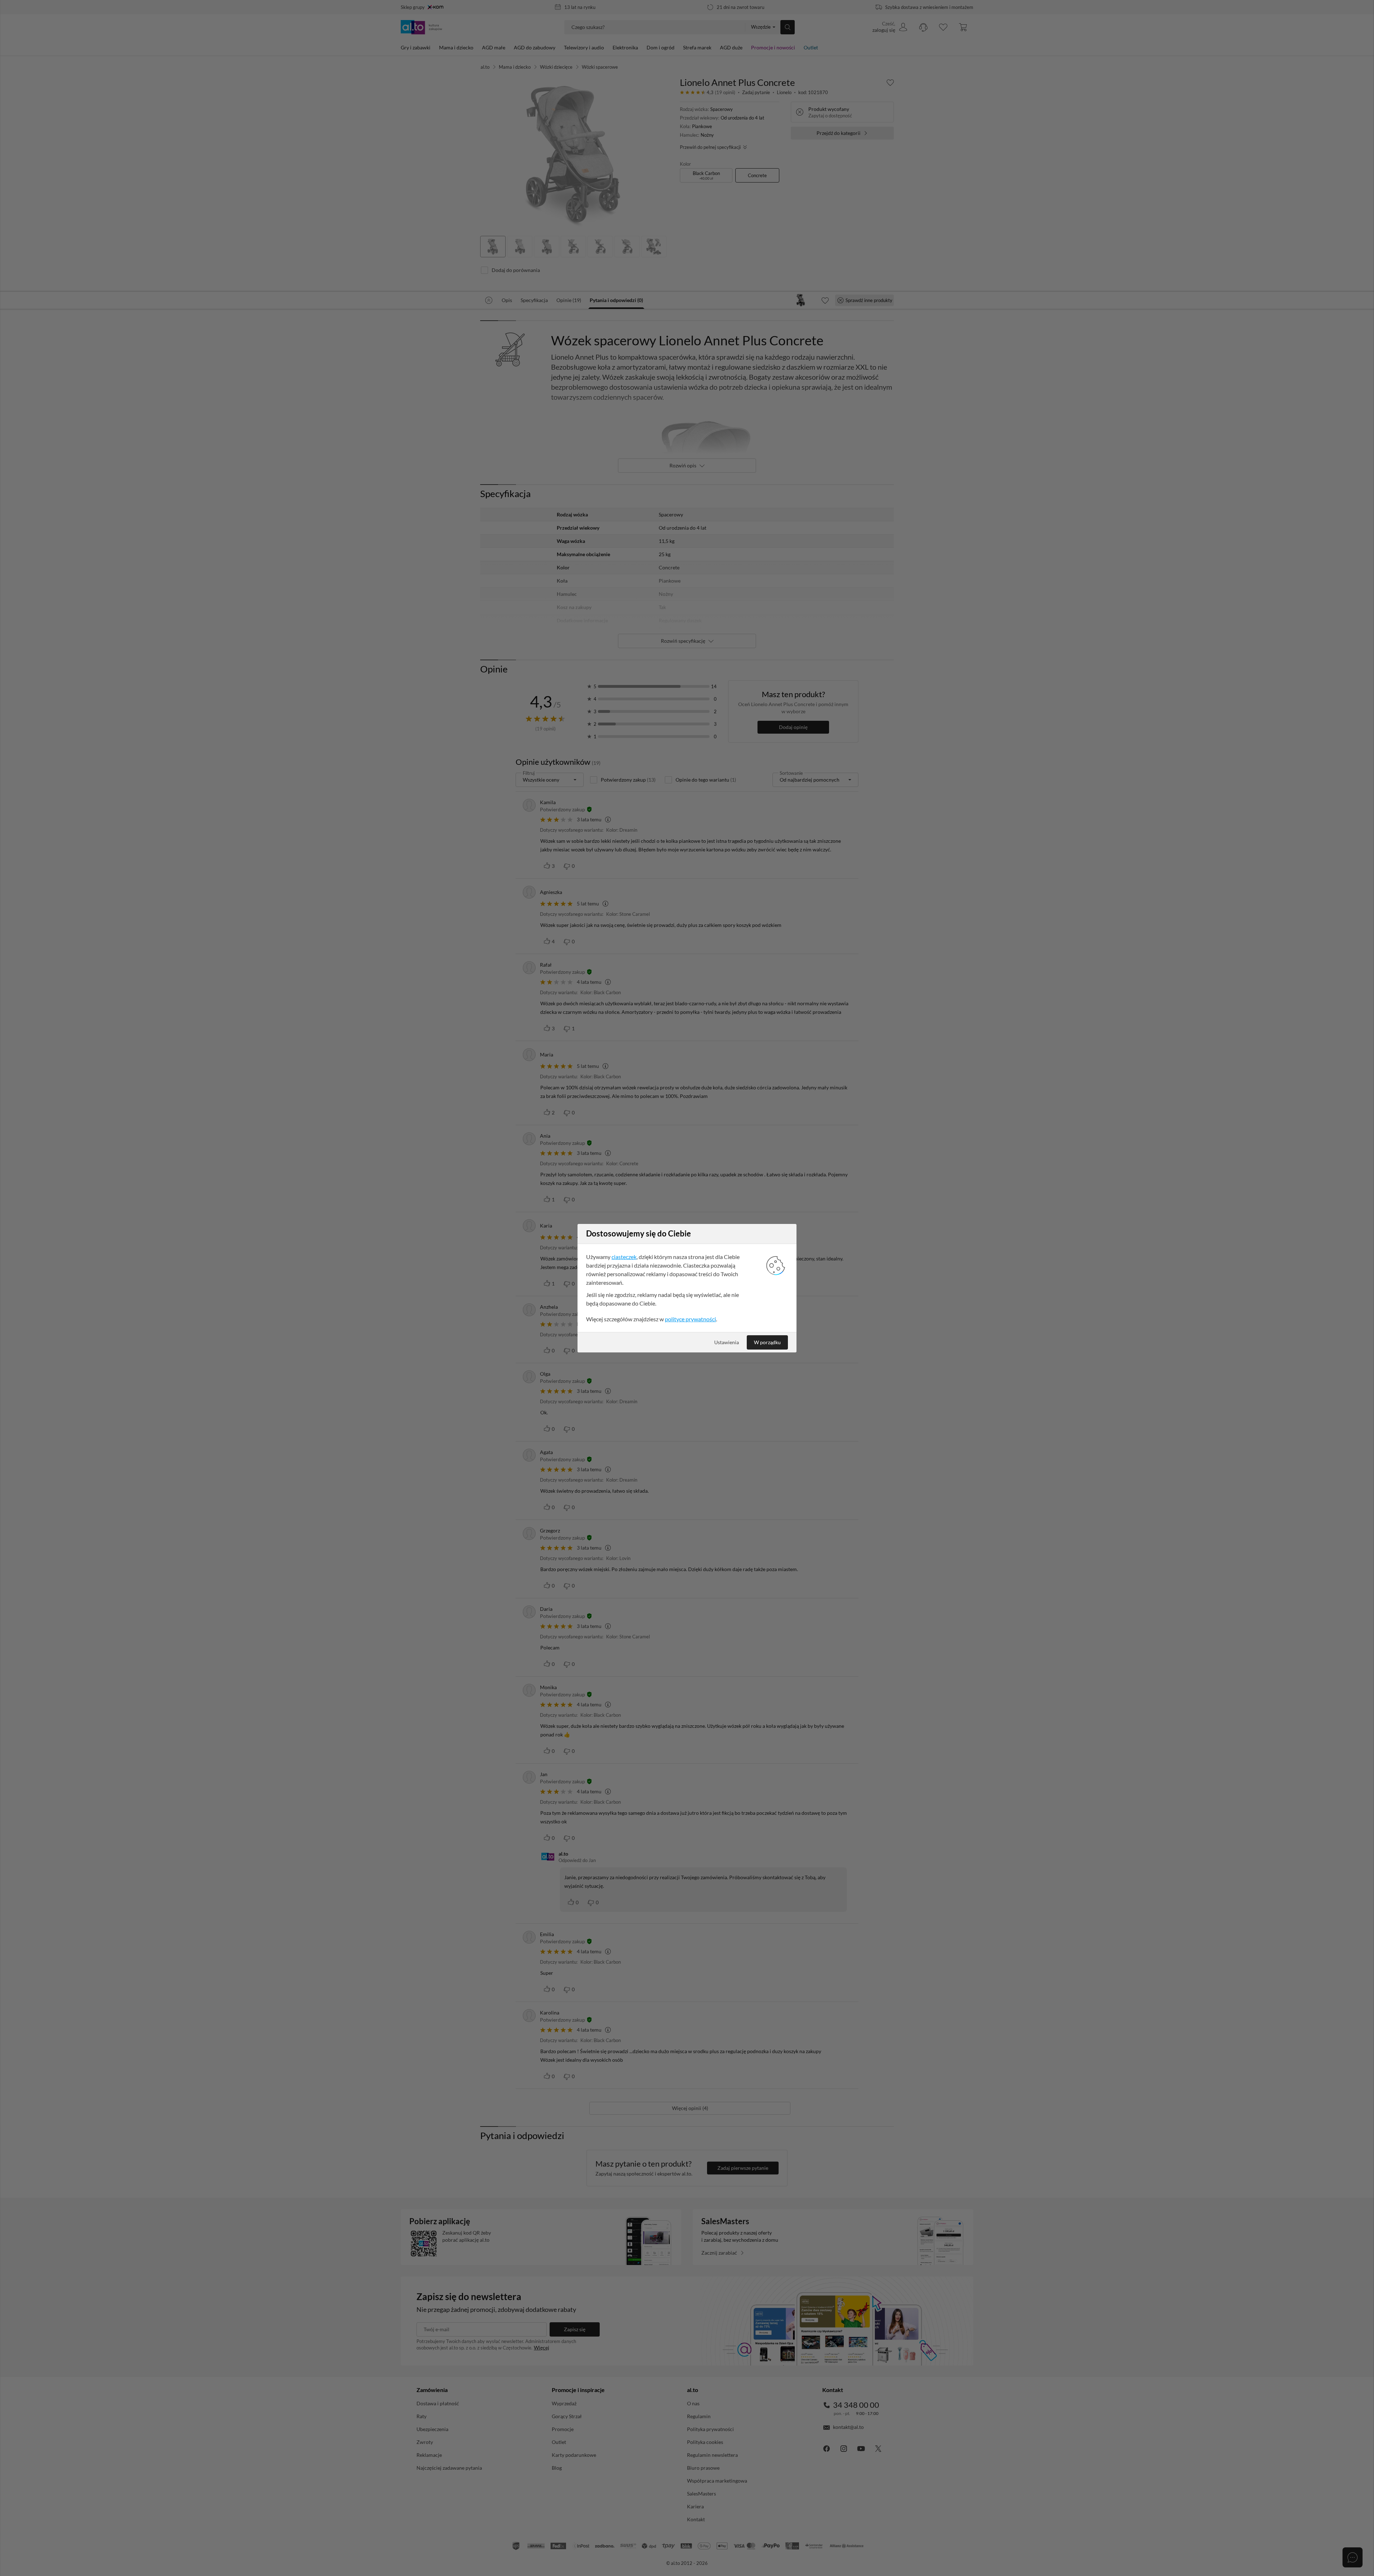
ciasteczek (624, 1257)
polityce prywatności (690, 1319)
